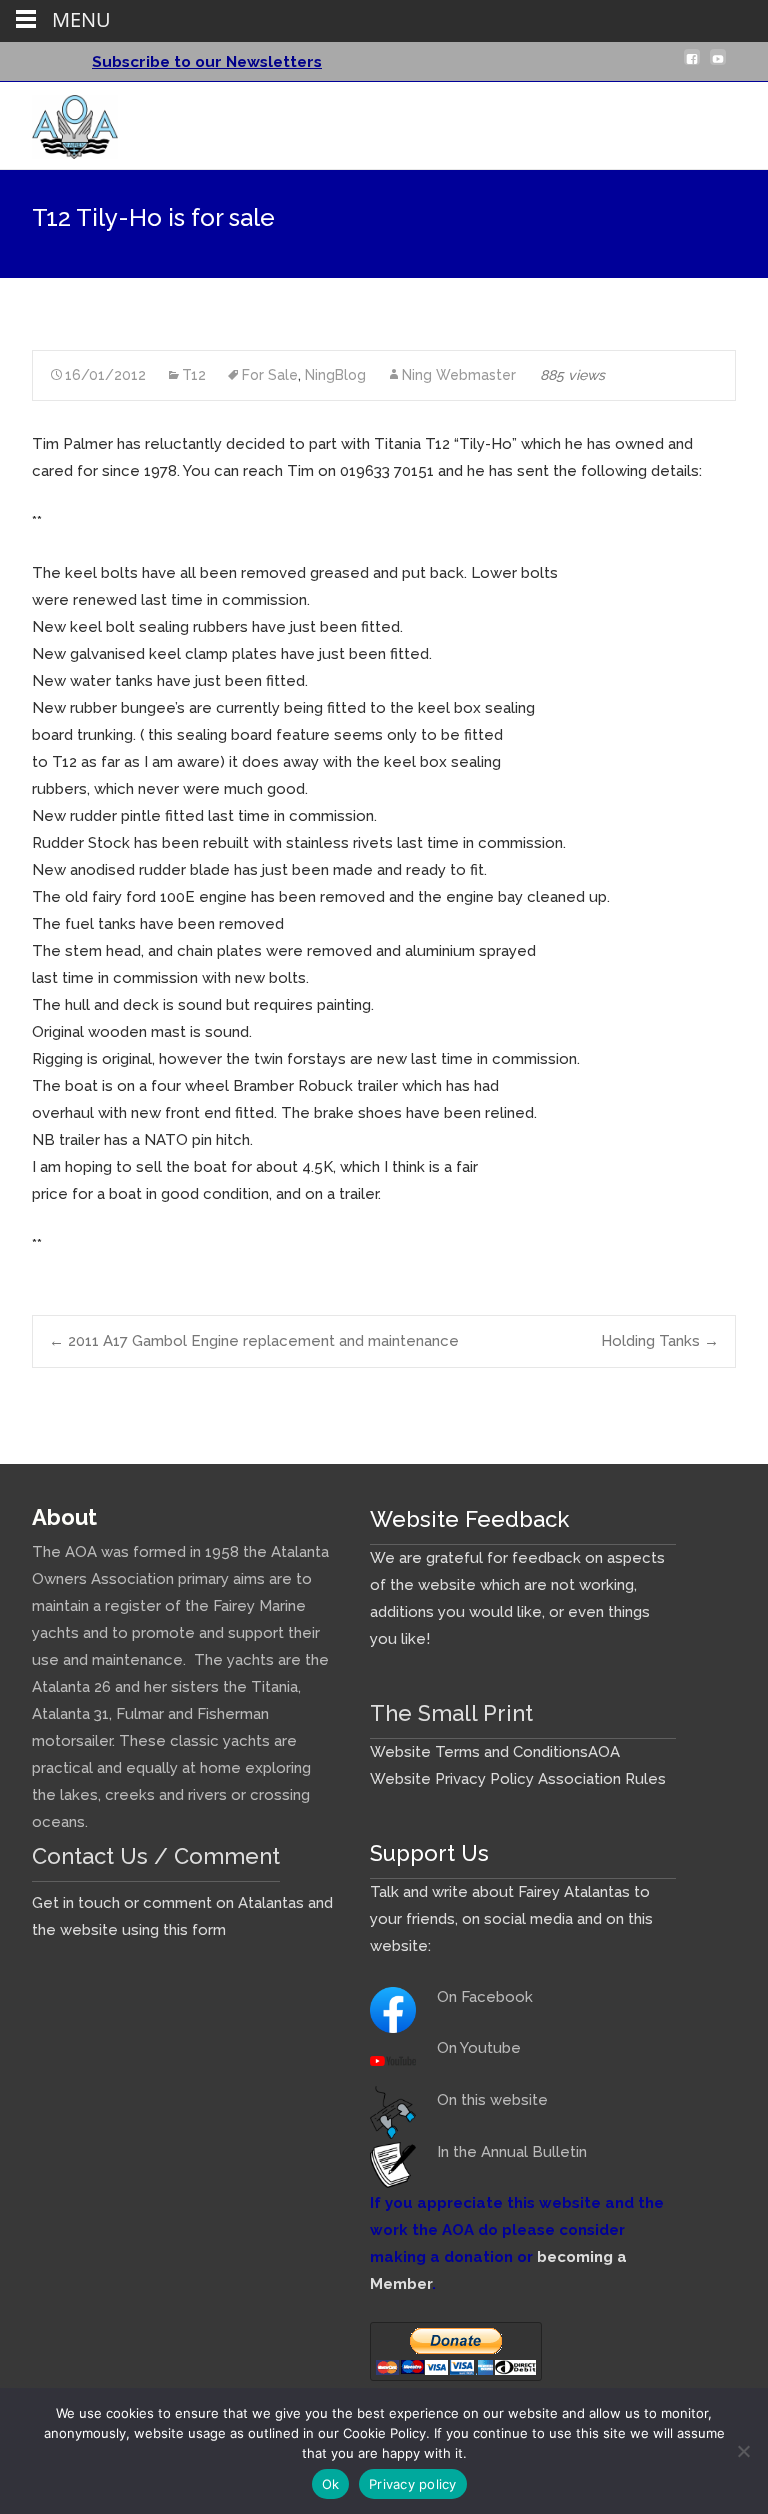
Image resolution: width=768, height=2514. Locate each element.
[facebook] (692, 65)
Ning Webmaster (459, 375)
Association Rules (602, 1779)
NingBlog (335, 375)
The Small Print (451, 1713)
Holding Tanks (660, 1341)
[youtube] (718, 65)
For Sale (270, 375)
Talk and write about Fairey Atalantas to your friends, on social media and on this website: (511, 1919)
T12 (194, 375)
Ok (331, 2484)
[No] (743, 2451)
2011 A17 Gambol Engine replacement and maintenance (254, 1341)
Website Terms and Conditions (479, 1752)
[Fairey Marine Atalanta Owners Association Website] (59, 122)
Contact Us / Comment (156, 1856)
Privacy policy (413, 2484)
